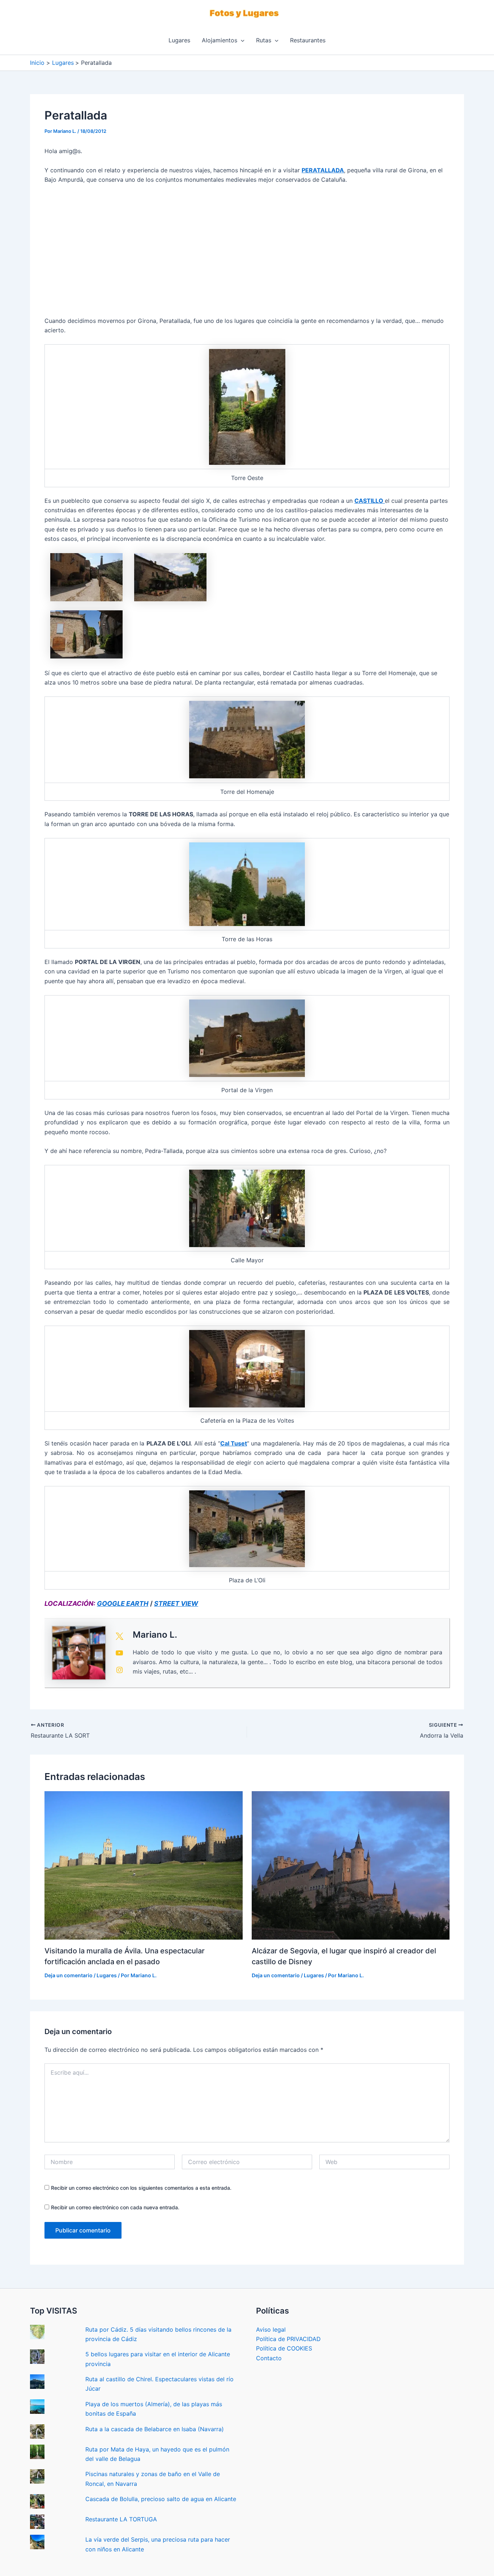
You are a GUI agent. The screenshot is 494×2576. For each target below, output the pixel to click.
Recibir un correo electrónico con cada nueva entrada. (115, 2207)
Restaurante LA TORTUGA (121, 2519)
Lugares (179, 40)
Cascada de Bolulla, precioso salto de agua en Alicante (161, 2499)
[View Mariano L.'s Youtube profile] (119, 1653)
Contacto (269, 2358)
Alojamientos (220, 40)
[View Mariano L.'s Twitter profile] (119, 1636)
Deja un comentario (69, 1975)
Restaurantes (308, 40)
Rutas (264, 40)
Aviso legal (271, 2329)
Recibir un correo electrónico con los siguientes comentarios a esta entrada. (141, 2188)
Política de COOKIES (284, 2348)
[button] (241, 40)
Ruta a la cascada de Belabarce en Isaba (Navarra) (155, 2429)
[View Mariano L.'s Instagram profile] (119, 1670)
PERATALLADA (323, 170)
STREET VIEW (176, 1603)
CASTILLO (370, 501)
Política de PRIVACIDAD (288, 2339)
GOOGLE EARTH (123, 1603)
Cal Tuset (234, 1443)
